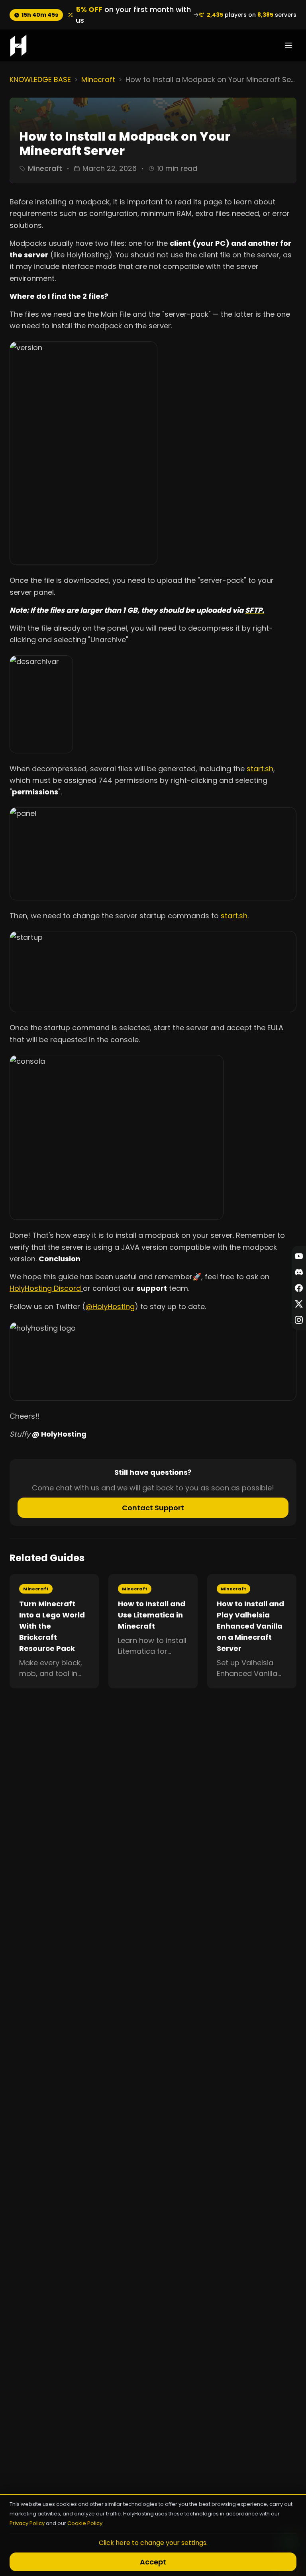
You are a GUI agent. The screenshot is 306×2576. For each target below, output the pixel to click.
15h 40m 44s (40, 15)
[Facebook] (299, 1288)
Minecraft (98, 79)
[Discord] (299, 1272)
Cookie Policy (85, 2523)
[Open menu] (288, 45)
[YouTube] (299, 1256)
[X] (299, 1304)
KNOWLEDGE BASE (40, 79)
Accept (153, 2562)
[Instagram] (299, 1320)
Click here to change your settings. (153, 2543)
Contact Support (153, 1508)
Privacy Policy (27, 2523)
